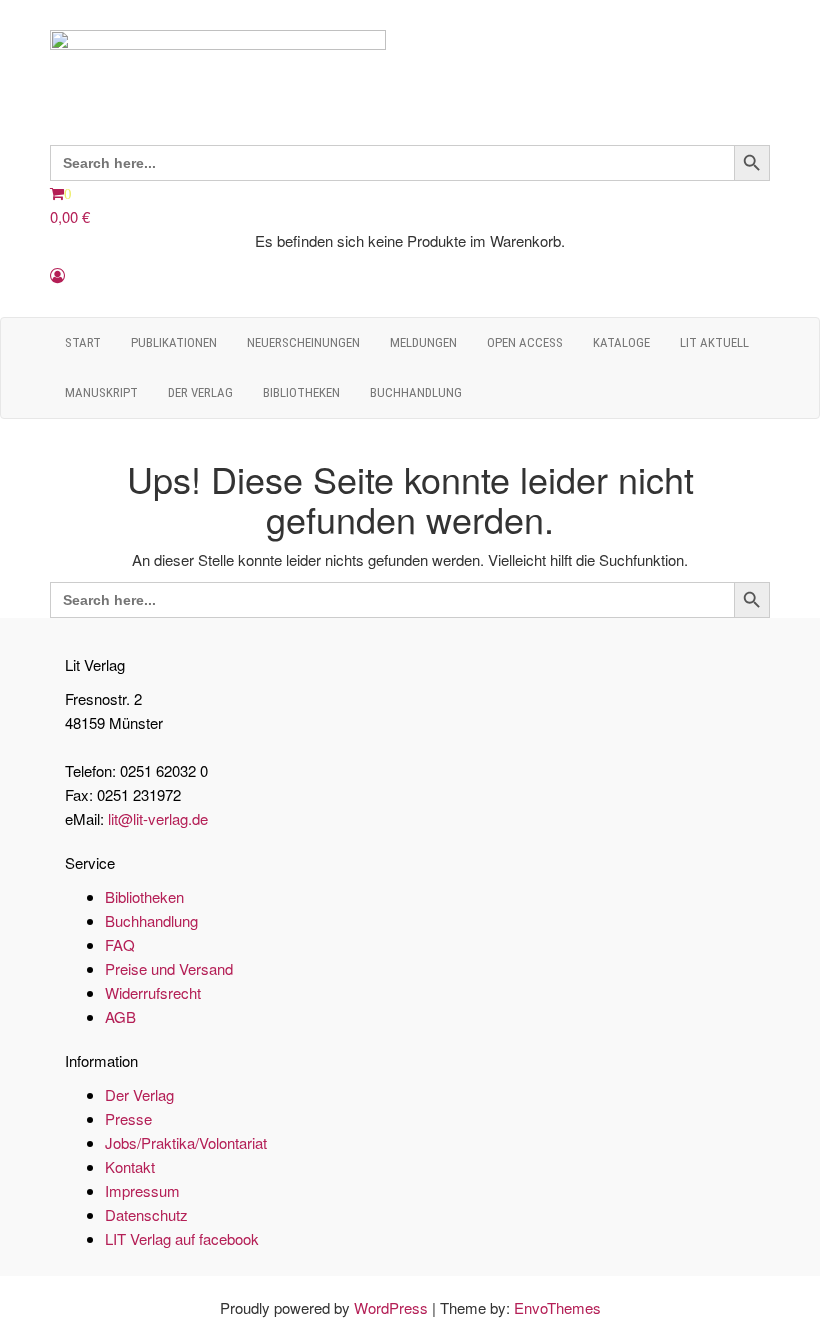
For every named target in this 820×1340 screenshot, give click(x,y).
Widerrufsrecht (153, 992)
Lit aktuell (714, 342)
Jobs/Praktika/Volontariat (186, 1142)
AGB (120, 1016)
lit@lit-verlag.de (158, 818)
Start (83, 342)
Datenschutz (146, 1214)
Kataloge (621, 342)
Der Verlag (200, 392)
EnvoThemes (557, 1307)
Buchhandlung (416, 392)
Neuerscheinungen (303, 342)
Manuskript (101, 392)
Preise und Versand (169, 968)
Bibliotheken (301, 392)
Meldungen (423, 342)
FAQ (120, 944)
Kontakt (130, 1166)
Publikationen (174, 342)
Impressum (142, 1190)
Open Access (525, 342)
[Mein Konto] (57, 274)
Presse (128, 1118)
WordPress (391, 1307)
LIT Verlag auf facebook (182, 1238)
